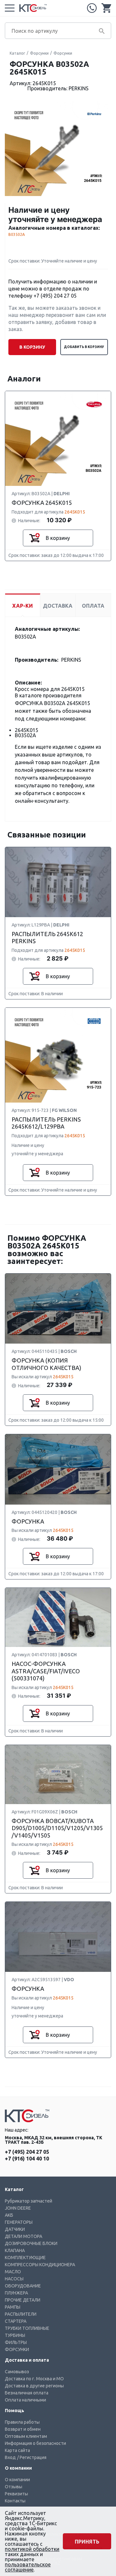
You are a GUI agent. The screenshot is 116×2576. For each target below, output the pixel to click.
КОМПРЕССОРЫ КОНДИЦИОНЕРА (40, 2265)
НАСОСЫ (14, 2279)
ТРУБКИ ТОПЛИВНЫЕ (27, 2328)
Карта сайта (17, 2450)
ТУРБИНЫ (15, 2335)
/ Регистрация (32, 2457)
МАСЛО (13, 2272)
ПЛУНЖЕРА (16, 2293)
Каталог (17, 53)
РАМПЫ (13, 2307)
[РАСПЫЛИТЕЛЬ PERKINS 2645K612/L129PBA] (58, 1055)
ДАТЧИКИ (15, 2229)
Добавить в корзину (84, 347)
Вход (10, 2457)
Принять (87, 2542)
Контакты (15, 2501)
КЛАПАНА (15, 2250)
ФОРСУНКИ (17, 2349)
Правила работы (22, 2422)
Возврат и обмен (23, 2429)
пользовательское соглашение (28, 2567)
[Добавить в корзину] (34, 538)
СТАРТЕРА (16, 2321)
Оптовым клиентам (26, 2436)
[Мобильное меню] (10, 8)
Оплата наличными (25, 2400)
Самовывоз (17, 2372)
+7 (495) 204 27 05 (92, 8)
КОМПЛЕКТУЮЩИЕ (25, 2258)
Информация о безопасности (35, 2443)
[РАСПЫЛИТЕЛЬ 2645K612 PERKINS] (58, 882)
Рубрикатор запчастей (29, 2201)
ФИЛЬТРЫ (16, 2342)
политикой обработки (32, 2549)
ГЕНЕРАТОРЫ (19, 2222)
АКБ (9, 2215)
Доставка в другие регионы (34, 2386)
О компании (17, 2480)
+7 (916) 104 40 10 (27, 2159)
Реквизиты (16, 2494)
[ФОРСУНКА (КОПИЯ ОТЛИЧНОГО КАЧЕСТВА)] (58, 1309)
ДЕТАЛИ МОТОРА (24, 2236)
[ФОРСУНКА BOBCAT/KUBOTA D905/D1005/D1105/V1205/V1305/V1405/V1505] (58, 1775)
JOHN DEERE (18, 2208)
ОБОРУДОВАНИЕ (23, 2286)
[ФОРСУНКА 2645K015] (58, 439)
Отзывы (14, 2487)
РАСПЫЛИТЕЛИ (21, 2314)
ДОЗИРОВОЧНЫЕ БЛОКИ (31, 2243)
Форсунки (39, 53)
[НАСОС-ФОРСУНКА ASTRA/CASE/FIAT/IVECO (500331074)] (58, 1618)
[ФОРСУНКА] (58, 1470)
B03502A (17, 234)
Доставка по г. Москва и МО (34, 2379)
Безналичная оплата (27, 2393)
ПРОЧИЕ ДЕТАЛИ (23, 2300)
